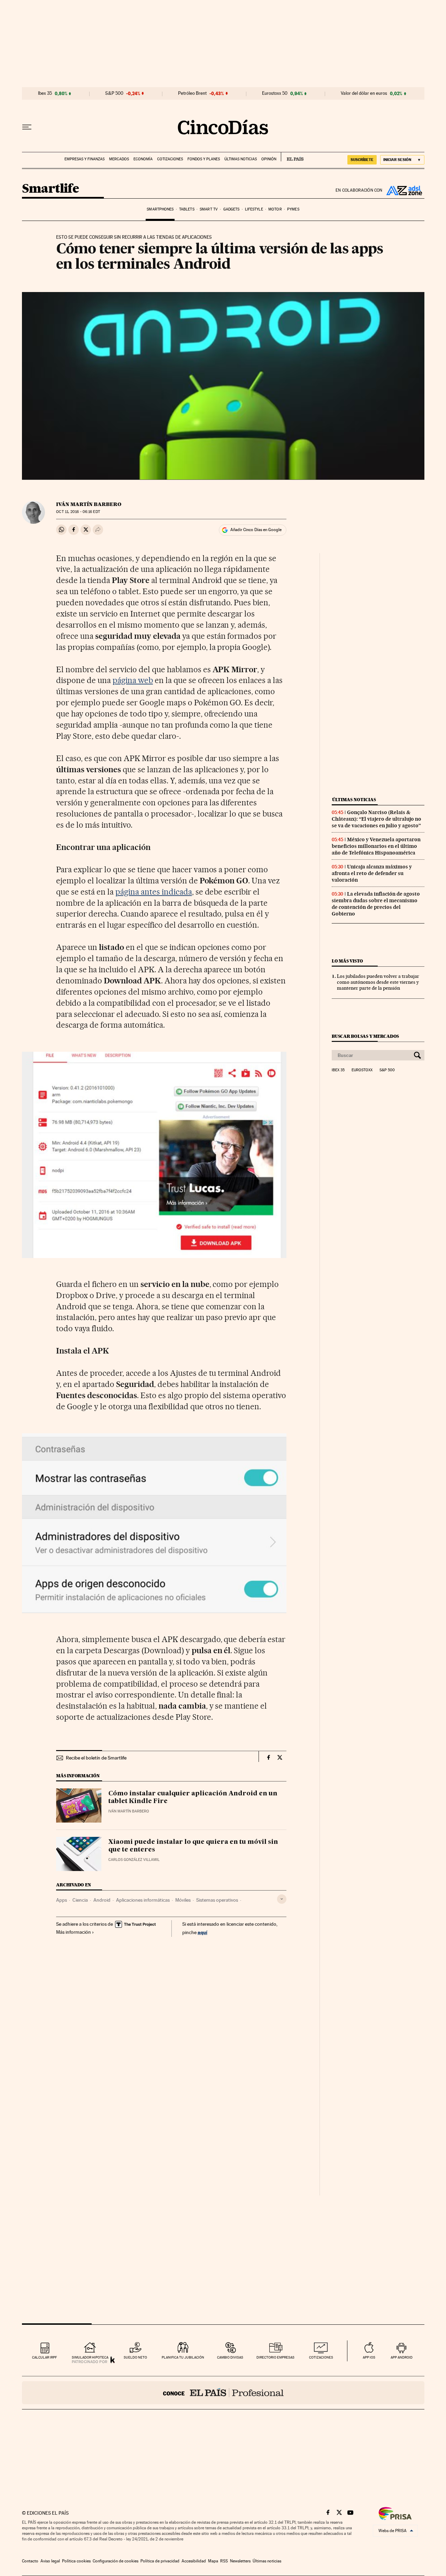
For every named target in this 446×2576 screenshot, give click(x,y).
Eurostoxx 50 (275, 93)
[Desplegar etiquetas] (282, 1899)
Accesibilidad (194, 2561)
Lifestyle (254, 209)
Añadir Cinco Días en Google (256, 530)
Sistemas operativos (217, 1900)
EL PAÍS (292, 157)
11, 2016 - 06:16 (78, 512)
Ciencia (80, 1900)
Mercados (119, 159)
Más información (74, 1932)
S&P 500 (114, 93)
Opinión (269, 159)
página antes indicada (154, 892)
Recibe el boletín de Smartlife (96, 1758)
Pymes (293, 209)
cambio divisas (230, 2357)
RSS (224, 2561)
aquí (202, 1932)
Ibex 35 (45, 93)
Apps (61, 1900)
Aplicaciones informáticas (143, 1900)
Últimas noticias (241, 159)
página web (133, 680)
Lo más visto (347, 961)
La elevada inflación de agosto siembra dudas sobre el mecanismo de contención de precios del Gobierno (376, 904)
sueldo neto (135, 2357)
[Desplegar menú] (27, 127)
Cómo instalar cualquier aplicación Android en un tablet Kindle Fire (193, 1797)
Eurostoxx (362, 1070)
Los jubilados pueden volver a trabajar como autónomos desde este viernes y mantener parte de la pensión (378, 982)
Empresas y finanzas (84, 159)
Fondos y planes (204, 159)
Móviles (183, 1900)
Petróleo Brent (192, 93)
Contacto (30, 2561)
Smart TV (209, 209)
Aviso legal (50, 2561)
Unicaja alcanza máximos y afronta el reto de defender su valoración (372, 873)
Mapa (213, 2561)
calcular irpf (44, 2357)
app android (402, 2357)
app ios (369, 2357)
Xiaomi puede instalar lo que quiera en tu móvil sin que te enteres (193, 1846)
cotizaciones (321, 2357)
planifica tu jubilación (183, 2357)
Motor (275, 209)
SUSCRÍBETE (362, 160)
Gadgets (232, 209)
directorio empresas (275, 2357)
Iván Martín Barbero (89, 504)
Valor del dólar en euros (364, 93)
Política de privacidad (160, 2561)
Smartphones (160, 209)
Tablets (187, 209)
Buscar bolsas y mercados (365, 1036)
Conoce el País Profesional (223, 2393)
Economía (143, 159)
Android (102, 1900)
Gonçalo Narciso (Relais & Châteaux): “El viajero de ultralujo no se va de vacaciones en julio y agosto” (376, 819)
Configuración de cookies (116, 2561)
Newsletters (240, 2561)
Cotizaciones (170, 159)
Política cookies (76, 2561)
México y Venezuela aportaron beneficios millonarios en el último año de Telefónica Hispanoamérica (376, 846)
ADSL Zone (403, 190)
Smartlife (51, 189)
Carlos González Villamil (134, 1860)
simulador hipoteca (90, 2357)
